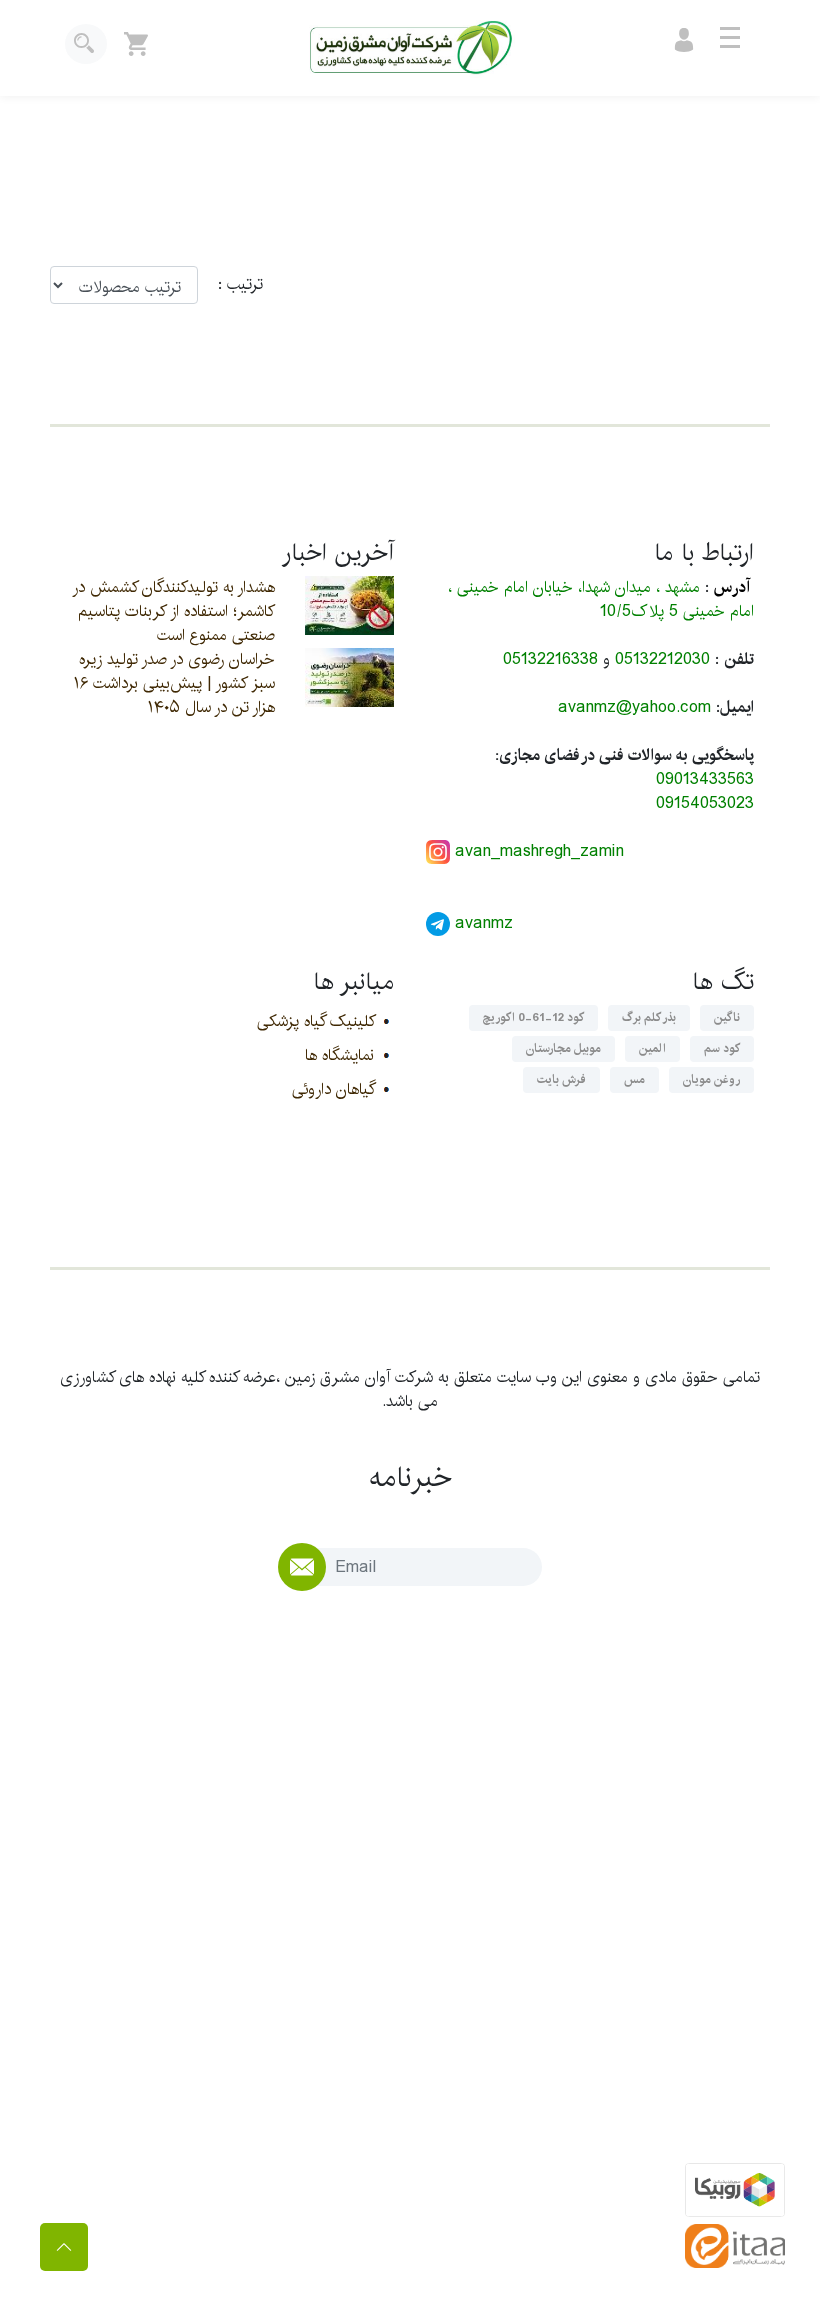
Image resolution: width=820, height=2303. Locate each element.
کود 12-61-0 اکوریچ (533, 1017)
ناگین (727, 1017)
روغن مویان (711, 1079)
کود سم (722, 1048)
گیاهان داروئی (333, 1089)
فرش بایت (561, 1079)
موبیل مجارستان (563, 1048)
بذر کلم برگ (649, 1017)
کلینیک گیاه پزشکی (315, 1021)
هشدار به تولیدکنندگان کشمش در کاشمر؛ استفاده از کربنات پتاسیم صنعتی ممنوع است (173, 611)
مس (634, 1079)
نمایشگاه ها (339, 1055)
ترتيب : (230, 285)
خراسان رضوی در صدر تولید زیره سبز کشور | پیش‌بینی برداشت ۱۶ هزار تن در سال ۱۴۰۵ (174, 683)
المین (652, 1048)
